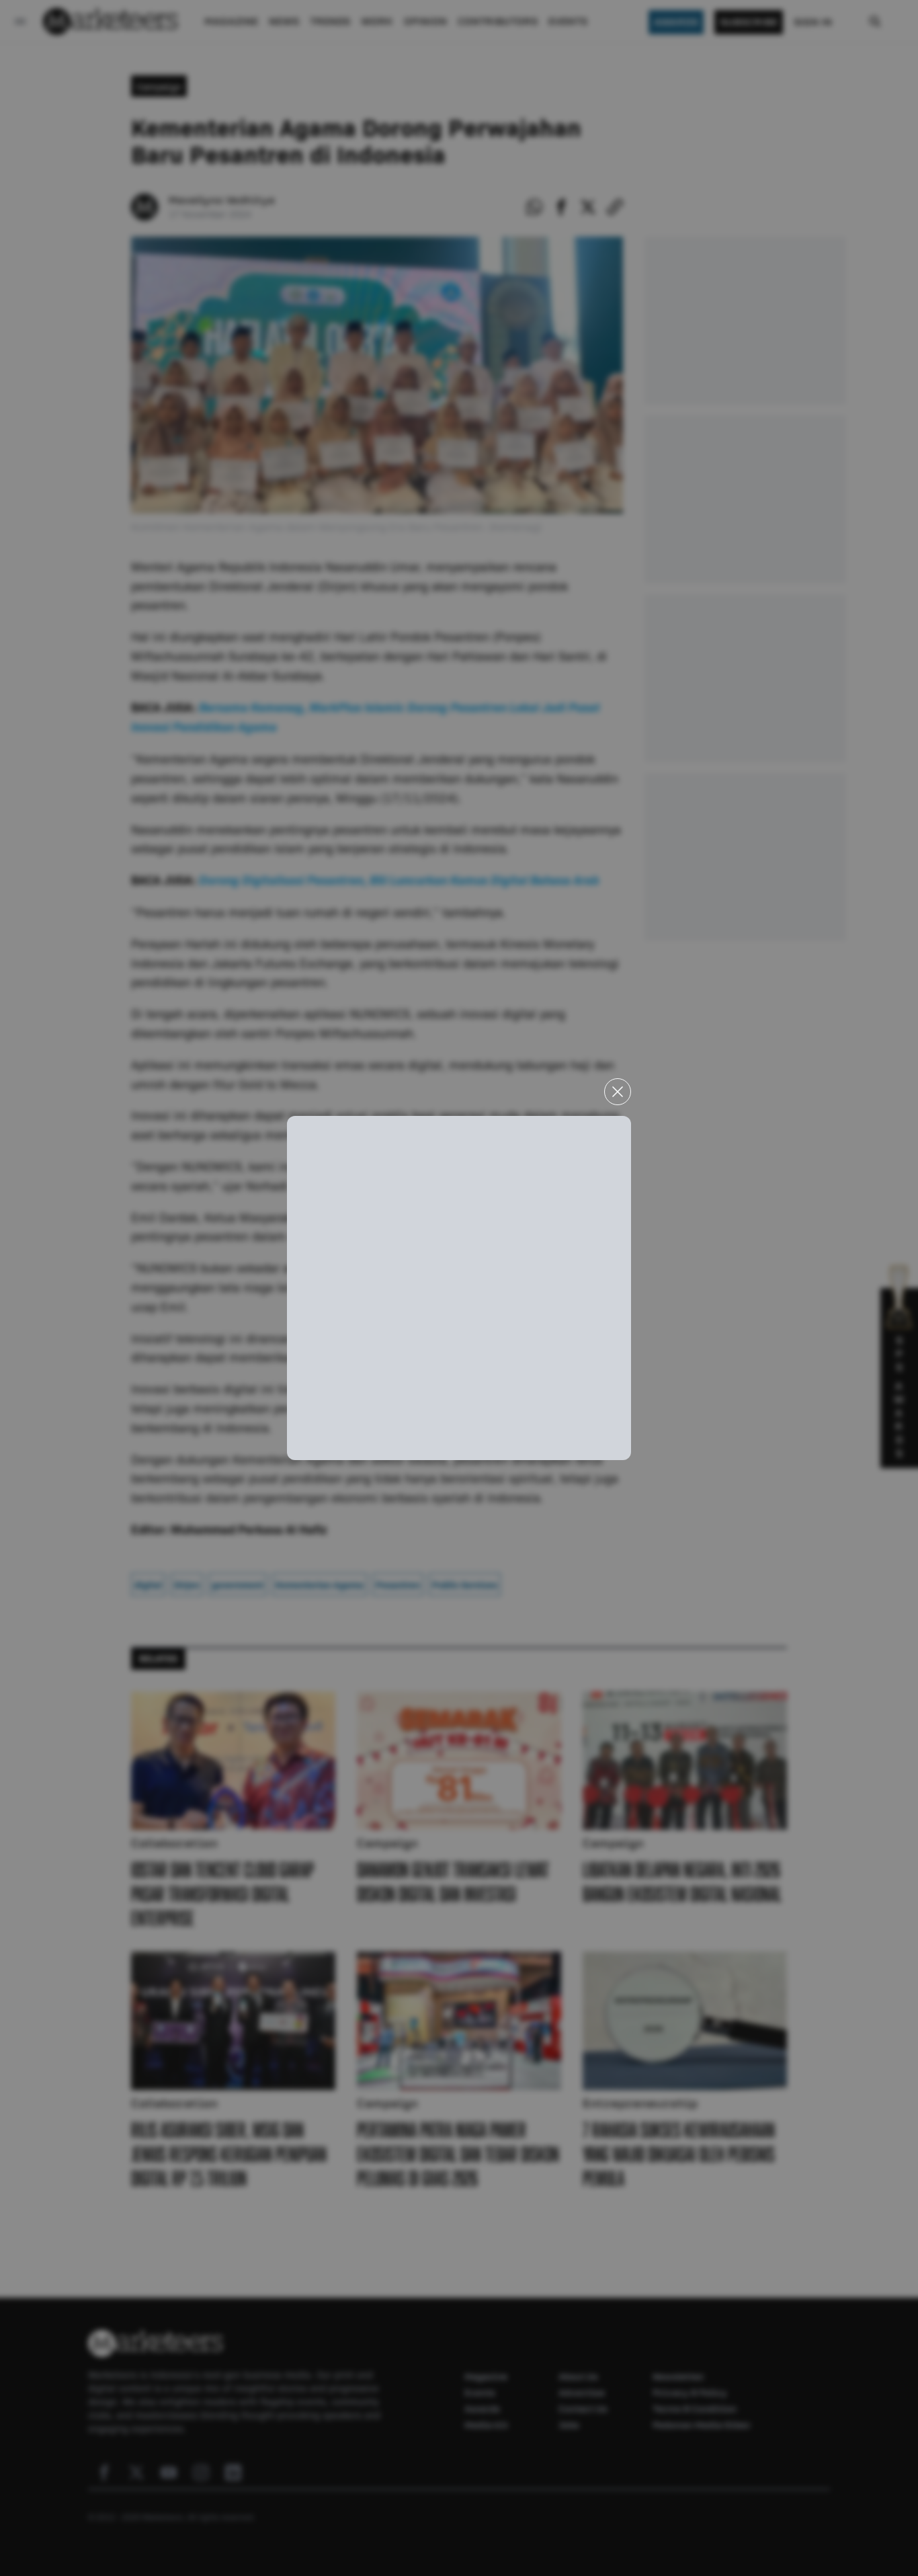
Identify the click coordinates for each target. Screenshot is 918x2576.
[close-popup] (618, 1092)
